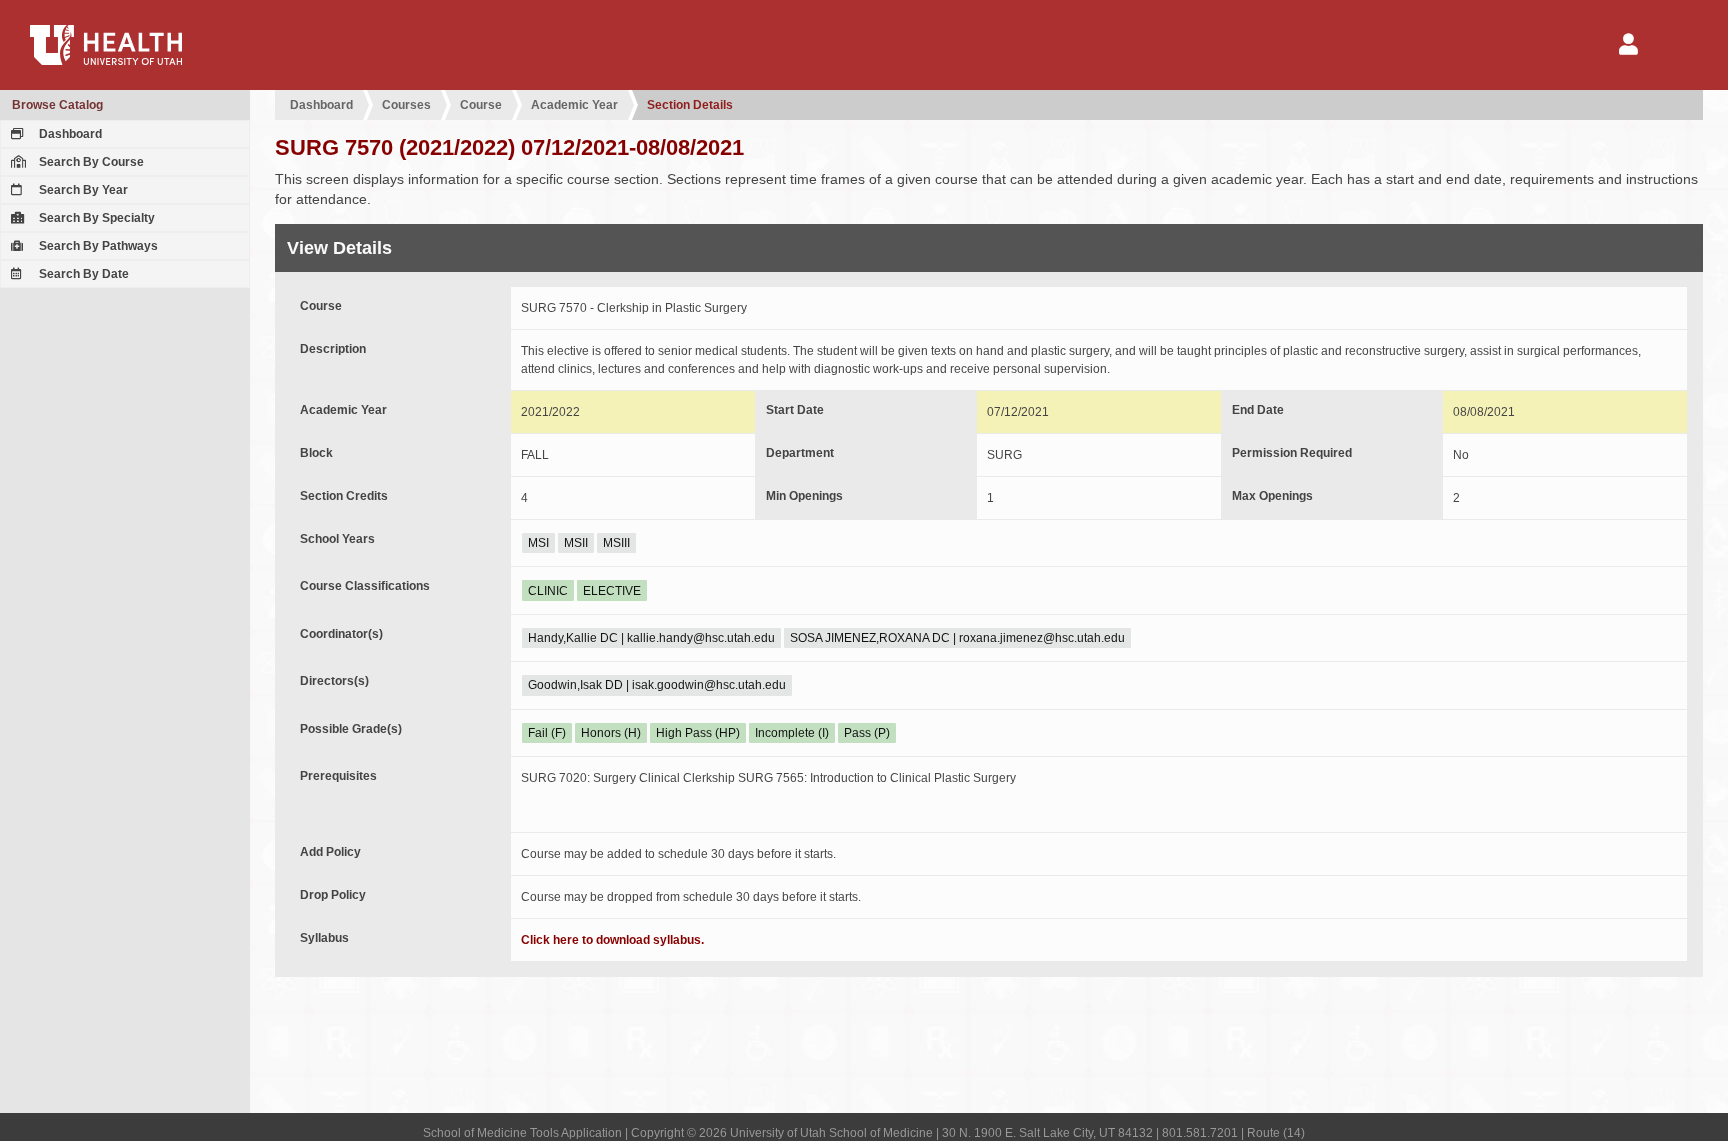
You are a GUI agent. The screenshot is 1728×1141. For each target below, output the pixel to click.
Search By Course (90, 162)
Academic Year (574, 105)
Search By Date (82, 274)
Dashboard (69, 134)
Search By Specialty (95, 218)
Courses (406, 105)
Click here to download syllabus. (612, 940)
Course (481, 105)
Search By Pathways (97, 246)
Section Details (690, 105)
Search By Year (82, 190)
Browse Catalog (57, 105)
